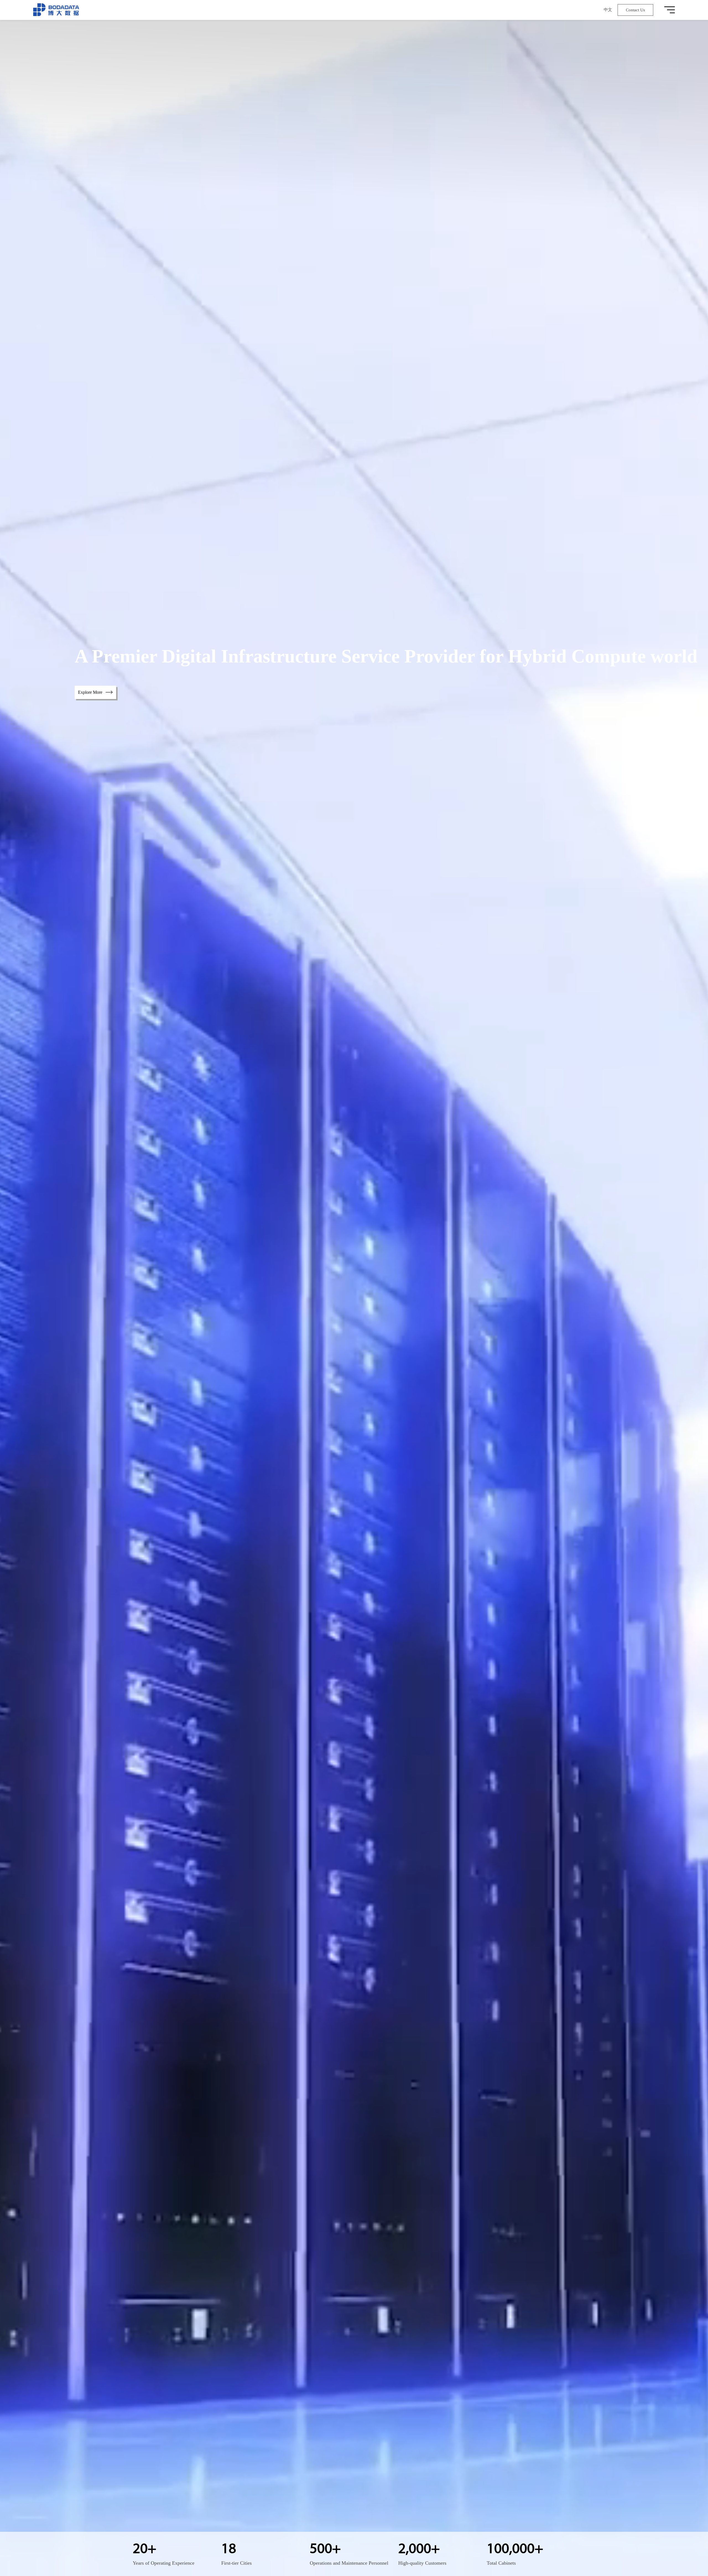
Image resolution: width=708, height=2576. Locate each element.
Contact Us (635, 10)
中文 (608, 10)
